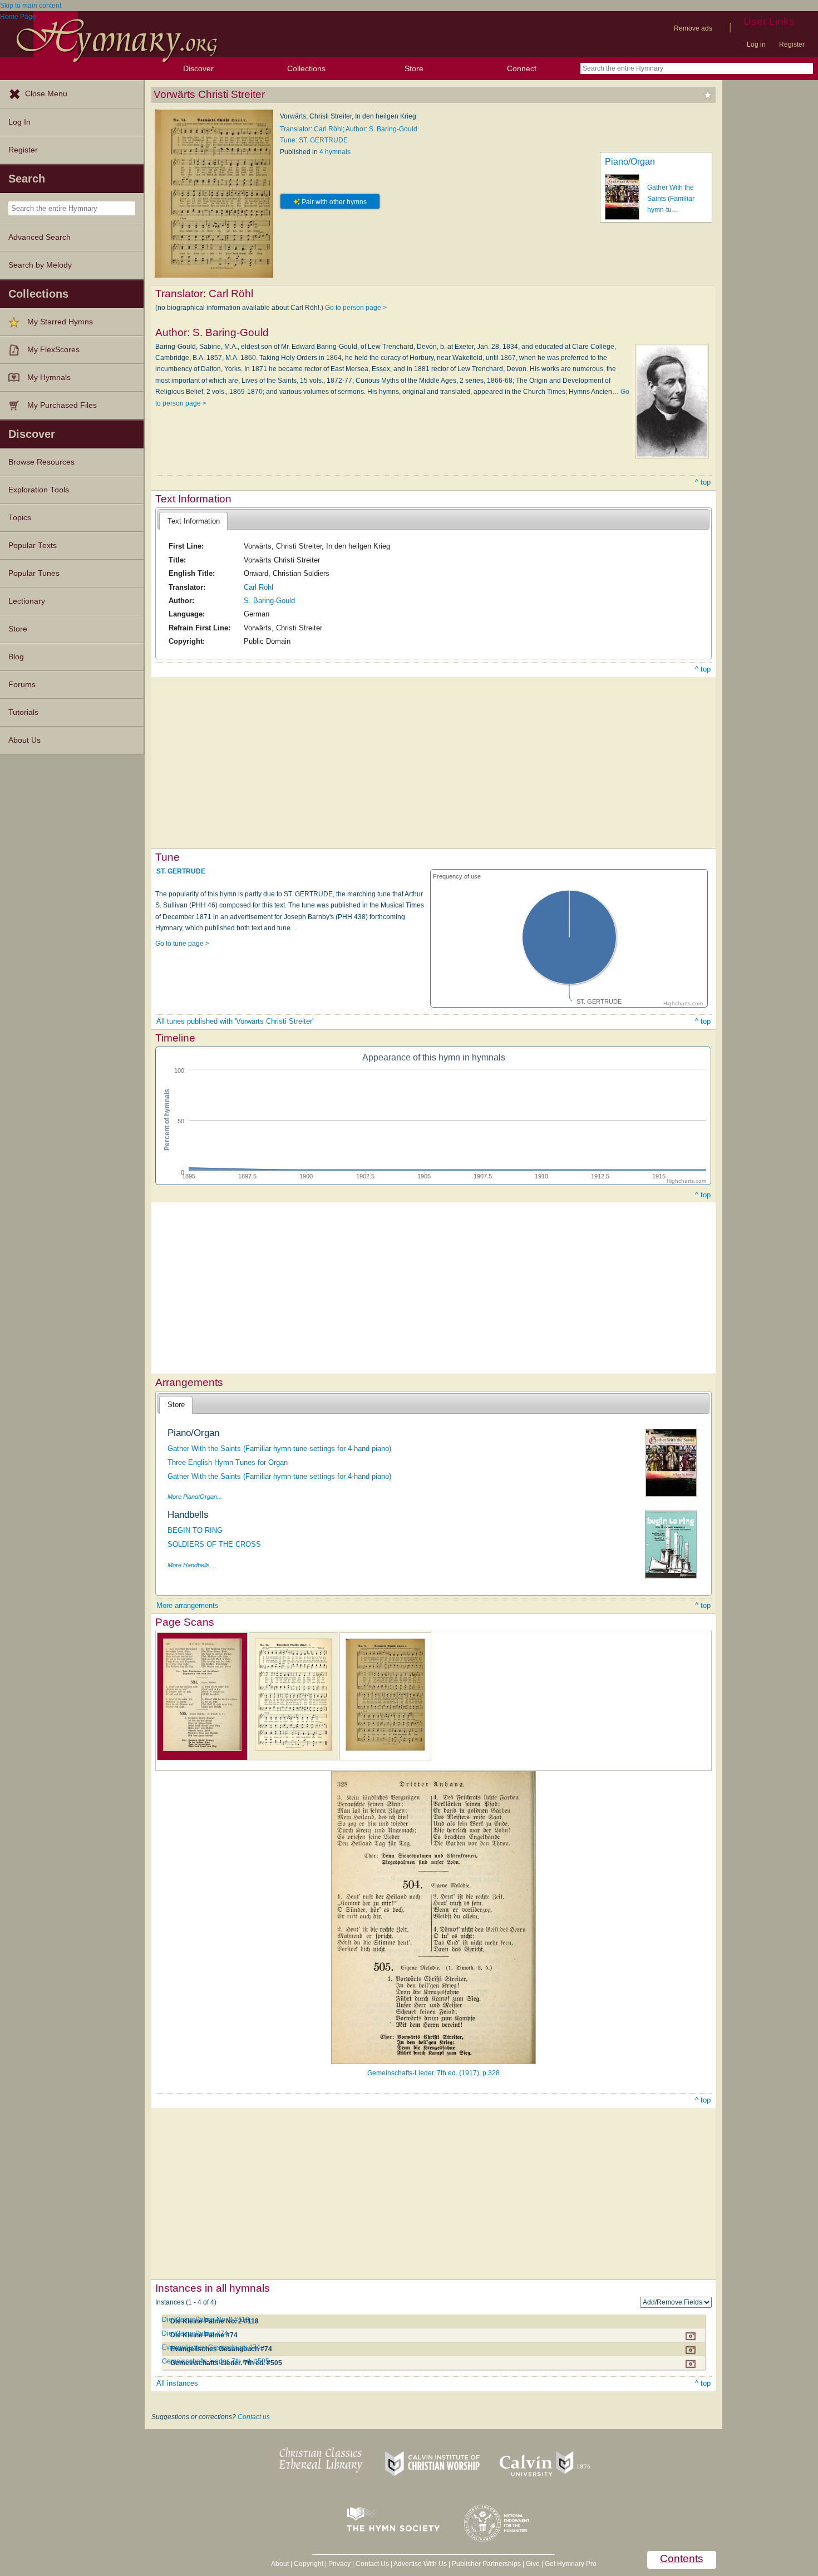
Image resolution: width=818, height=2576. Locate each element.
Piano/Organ (630, 162)
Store (414, 68)
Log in (756, 45)
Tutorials (23, 712)
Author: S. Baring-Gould (381, 129)
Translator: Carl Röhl (311, 129)
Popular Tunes (34, 573)
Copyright (309, 2564)
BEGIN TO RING (195, 1530)
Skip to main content (31, 6)
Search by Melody (40, 265)
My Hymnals (49, 377)
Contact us (254, 2417)
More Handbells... (191, 1565)
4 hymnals (335, 152)
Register (792, 45)
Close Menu (46, 94)
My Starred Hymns (60, 322)
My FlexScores (53, 350)
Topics (20, 518)
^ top (703, 482)
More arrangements (188, 1605)
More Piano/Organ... (195, 1497)
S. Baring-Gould (269, 601)
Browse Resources (41, 462)
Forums (22, 685)
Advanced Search (40, 237)
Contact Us (372, 2564)
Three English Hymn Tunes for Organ (228, 1462)
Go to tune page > (182, 944)
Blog (16, 657)
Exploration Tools (39, 490)
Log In (19, 122)
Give (533, 2564)
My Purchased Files (62, 405)
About (280, 2564)
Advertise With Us (420, 2564)
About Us (24, 740)
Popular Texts (33, 546)
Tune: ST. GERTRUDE (314, 140)
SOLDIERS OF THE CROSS (214, 1544)
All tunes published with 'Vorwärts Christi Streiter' (235, 1021)
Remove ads (693, 28)
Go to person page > (356, 308)
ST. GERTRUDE (181, 871)
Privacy (339, 2564)
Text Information (194, 521)
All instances (177, 2383)
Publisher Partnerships (486, 2564)
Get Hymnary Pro (571, 2564)
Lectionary (27, 601)
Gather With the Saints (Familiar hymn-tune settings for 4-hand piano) (279, 1449)
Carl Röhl (258, 587)
